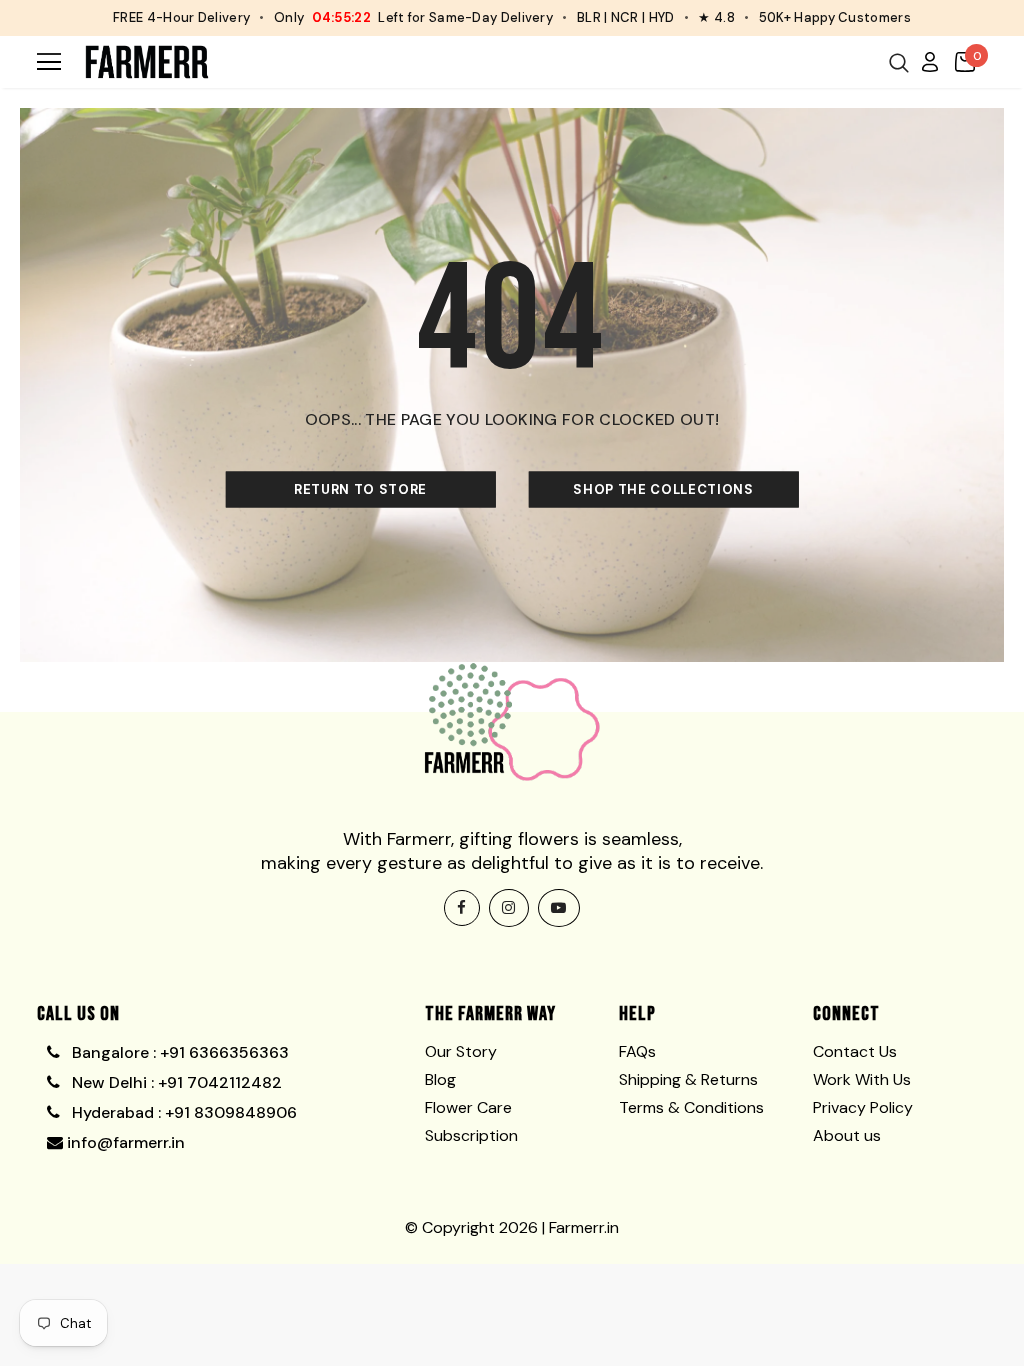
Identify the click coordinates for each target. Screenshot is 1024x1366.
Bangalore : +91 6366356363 (176, 1052)
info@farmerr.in (124, 1142)
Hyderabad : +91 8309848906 (182, 1112)
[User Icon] (930, 61)
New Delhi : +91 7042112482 (175, 1082)
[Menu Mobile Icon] (49, 62)
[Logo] (147, 62)
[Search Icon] (899, 63)
